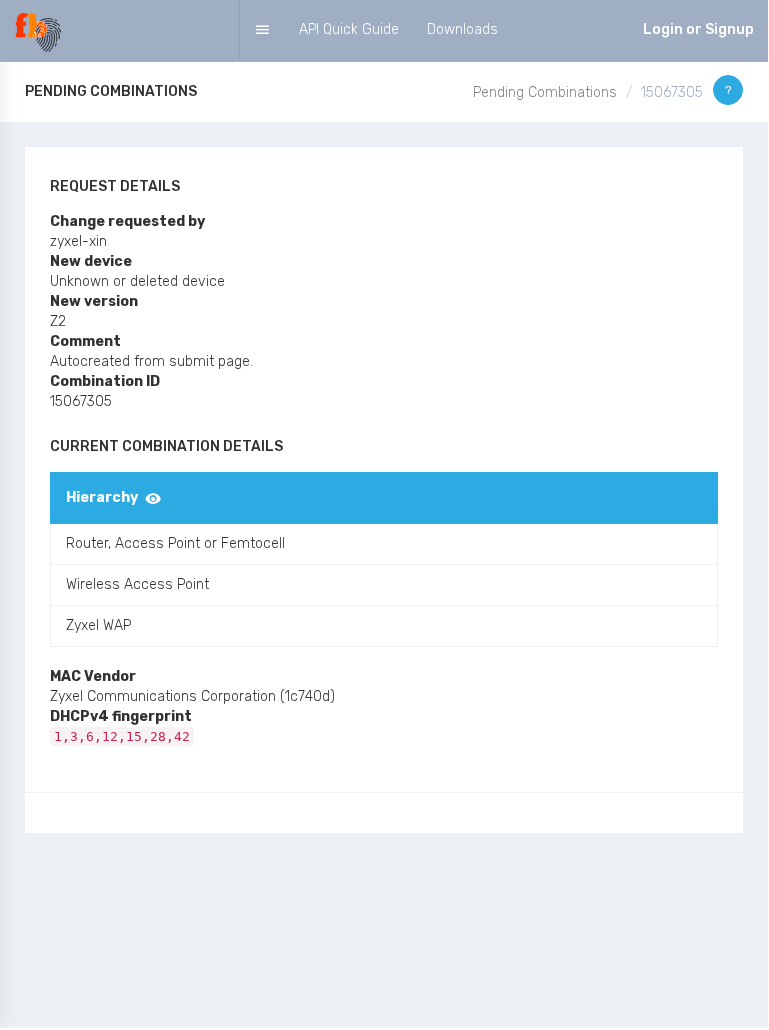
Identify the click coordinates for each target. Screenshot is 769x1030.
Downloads (462, 29)
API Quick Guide (349, 29)
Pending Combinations (545, 92)
